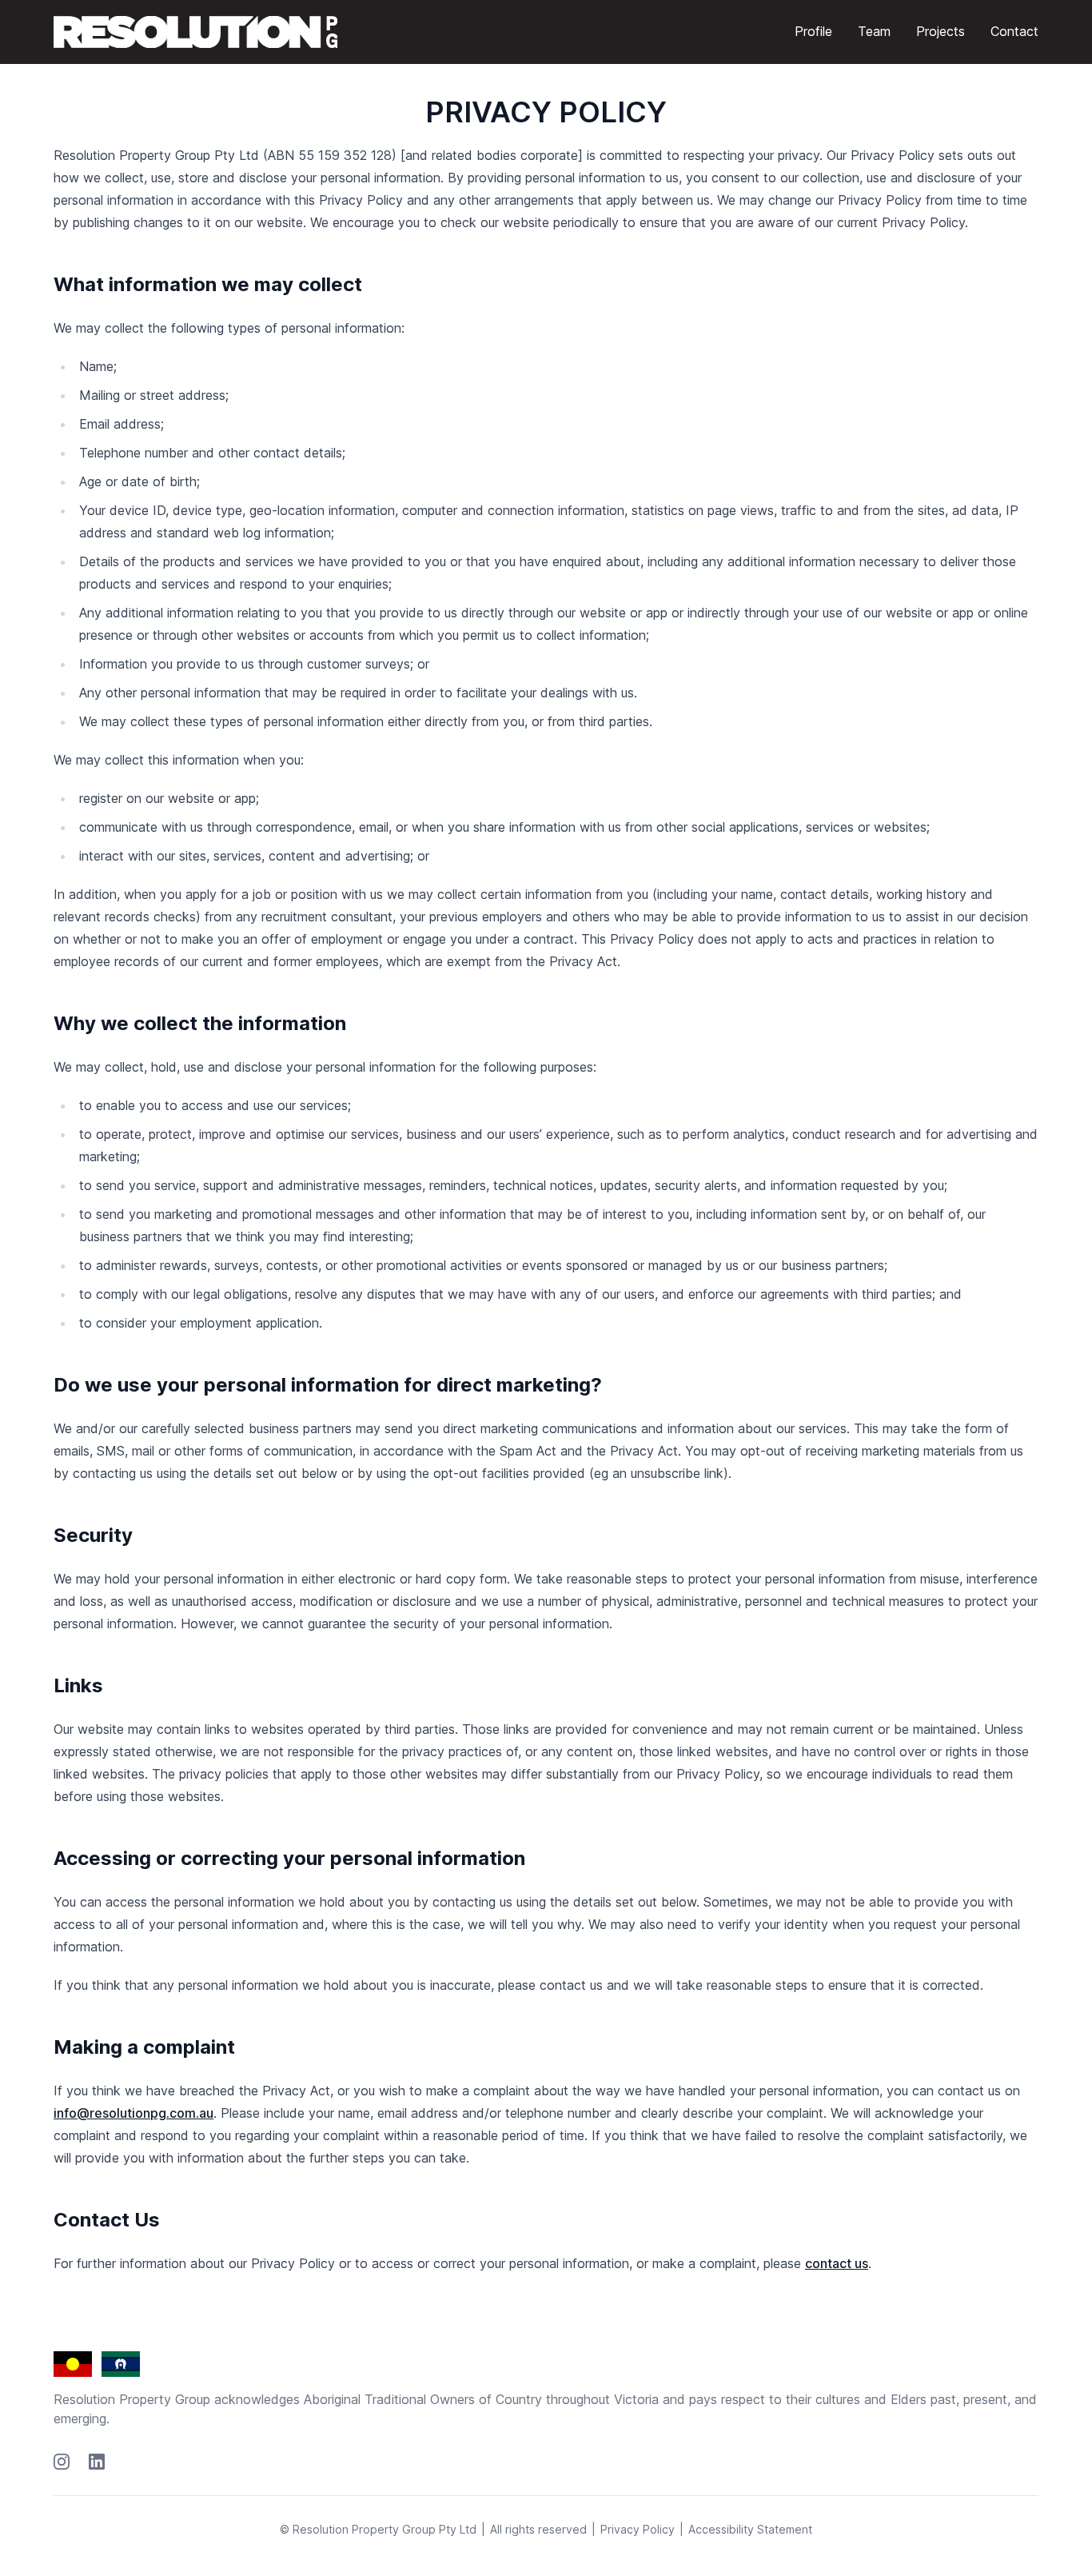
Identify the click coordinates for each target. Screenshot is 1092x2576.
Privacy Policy (638, 2529)
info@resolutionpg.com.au (134, 2113)
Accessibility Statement (750, 2529)
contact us (837, 2263)
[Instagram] (62, 2462)
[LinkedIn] (97, 2462)
